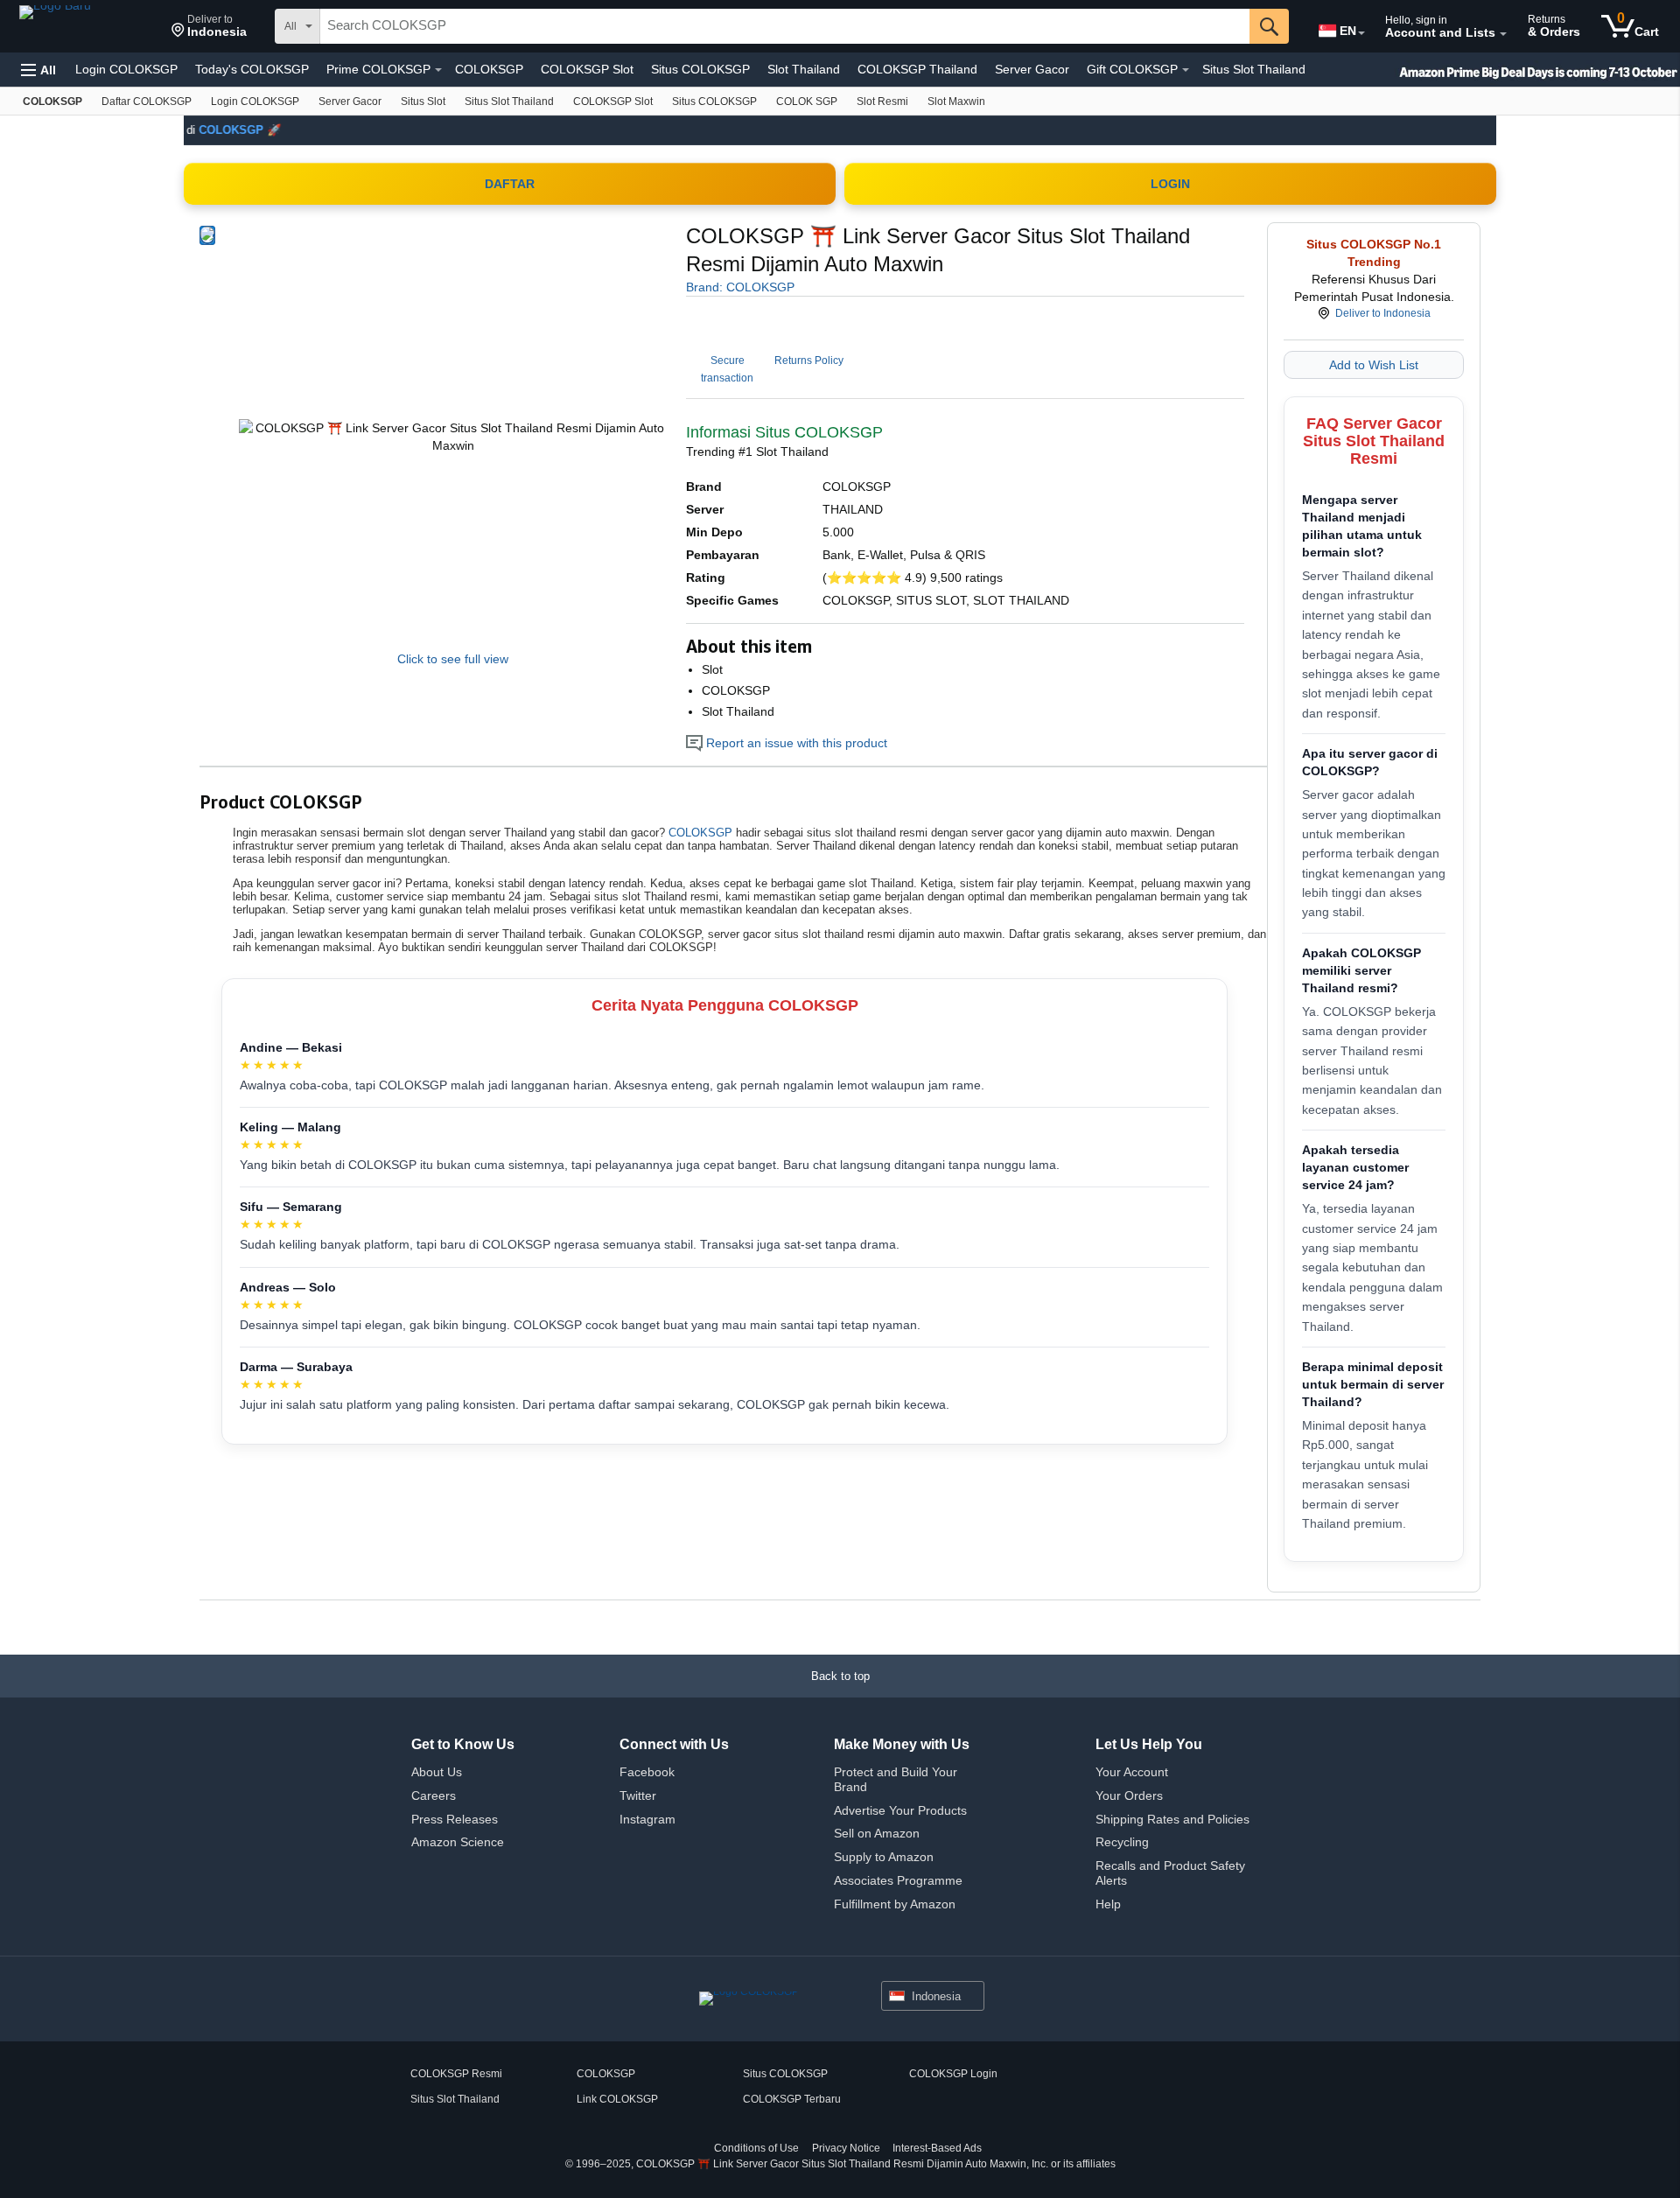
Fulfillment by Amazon (895, 1904)
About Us (437, 1772)
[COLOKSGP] (87, 26)
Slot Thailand (804, 69)
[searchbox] (785, 26)
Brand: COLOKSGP (740, 287)
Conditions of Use (756, 2148)
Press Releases (455, 1819)
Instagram (647, 1819)
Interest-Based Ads (937, 2148)
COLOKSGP (489, 69)
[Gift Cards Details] (1186, 70)
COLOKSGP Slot (587, 69)
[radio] (207, 235)
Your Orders (1129, 1795)
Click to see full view (453, 659)
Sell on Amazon (877, 1833)
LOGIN (1170, 184)
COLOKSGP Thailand (917, 69)
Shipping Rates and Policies (1172, 1819)
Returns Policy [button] (809, 360)
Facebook (647, 1772)
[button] (209, 26)
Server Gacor (1032, 69)
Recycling (1122, 1842)
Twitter (638, 1795)
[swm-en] (1505, 70)
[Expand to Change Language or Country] (1361, 33)
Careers (434, 1795)
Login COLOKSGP (126, 69)
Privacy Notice (846, 2148)
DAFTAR (510, 184)
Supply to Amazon (884, 1857)
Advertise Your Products (900, 1810)
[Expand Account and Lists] (1503, 34)
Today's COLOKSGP (252, 69)
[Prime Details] (438, 70)
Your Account (1132, 1772)
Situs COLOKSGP (700, 69)
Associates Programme (898, 1880)
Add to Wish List (1374, 365)
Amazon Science (458, 1842)
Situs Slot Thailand (1254, 69)
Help (1108, 1904)
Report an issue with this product (795, 743)
